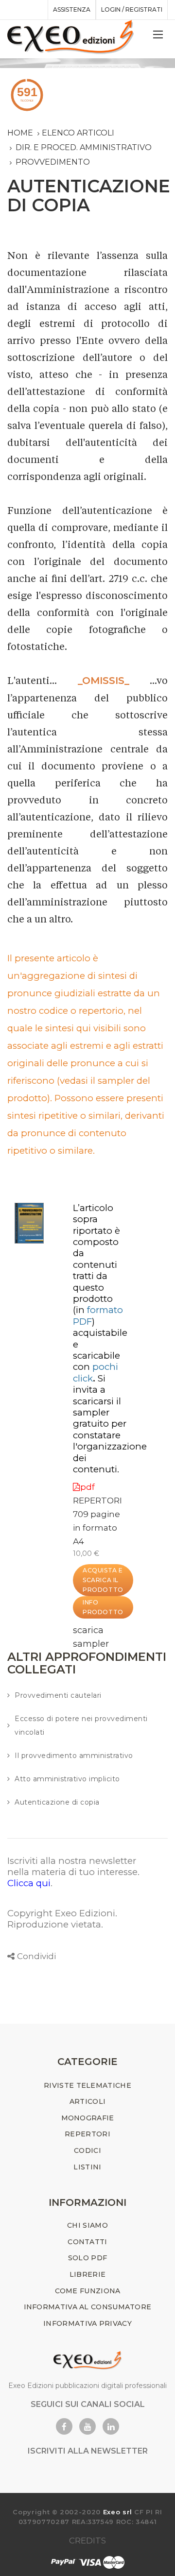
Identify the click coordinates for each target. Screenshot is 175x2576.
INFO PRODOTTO (103, 1607)
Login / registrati (132, 9)
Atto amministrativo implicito (67, 1779)
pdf (87, 1487)
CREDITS (87, 2541)
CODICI (87, 2150)
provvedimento (53, 162)
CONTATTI (87, 2242)
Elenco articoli (78, 133)
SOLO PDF (87, 2258)
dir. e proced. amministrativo (84, 147)
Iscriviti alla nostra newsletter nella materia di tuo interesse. (73, 1866)
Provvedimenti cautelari (58, 1695)
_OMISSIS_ (104, 681)
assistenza (72, 9)
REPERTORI (97, 1501)
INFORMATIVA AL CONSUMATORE (88, 2307)
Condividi (36, 1956)
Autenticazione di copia (57, 1802)
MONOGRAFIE (88, 2118)
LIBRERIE (87, 2274)
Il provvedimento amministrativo (74, 1756)
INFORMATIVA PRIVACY (87, 2323)
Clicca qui (29, 1883)
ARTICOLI (87, 2101)
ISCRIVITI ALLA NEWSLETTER (88, 2451)
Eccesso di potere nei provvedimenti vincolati (81, 1725)
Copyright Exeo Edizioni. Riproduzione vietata (62, 1919)
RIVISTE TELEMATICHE (87, 2085)
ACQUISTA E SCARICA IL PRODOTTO (103, 1580)
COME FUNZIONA (88, 2291)
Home (20, 133)
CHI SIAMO (87, 2225)
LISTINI (87, 2167)
